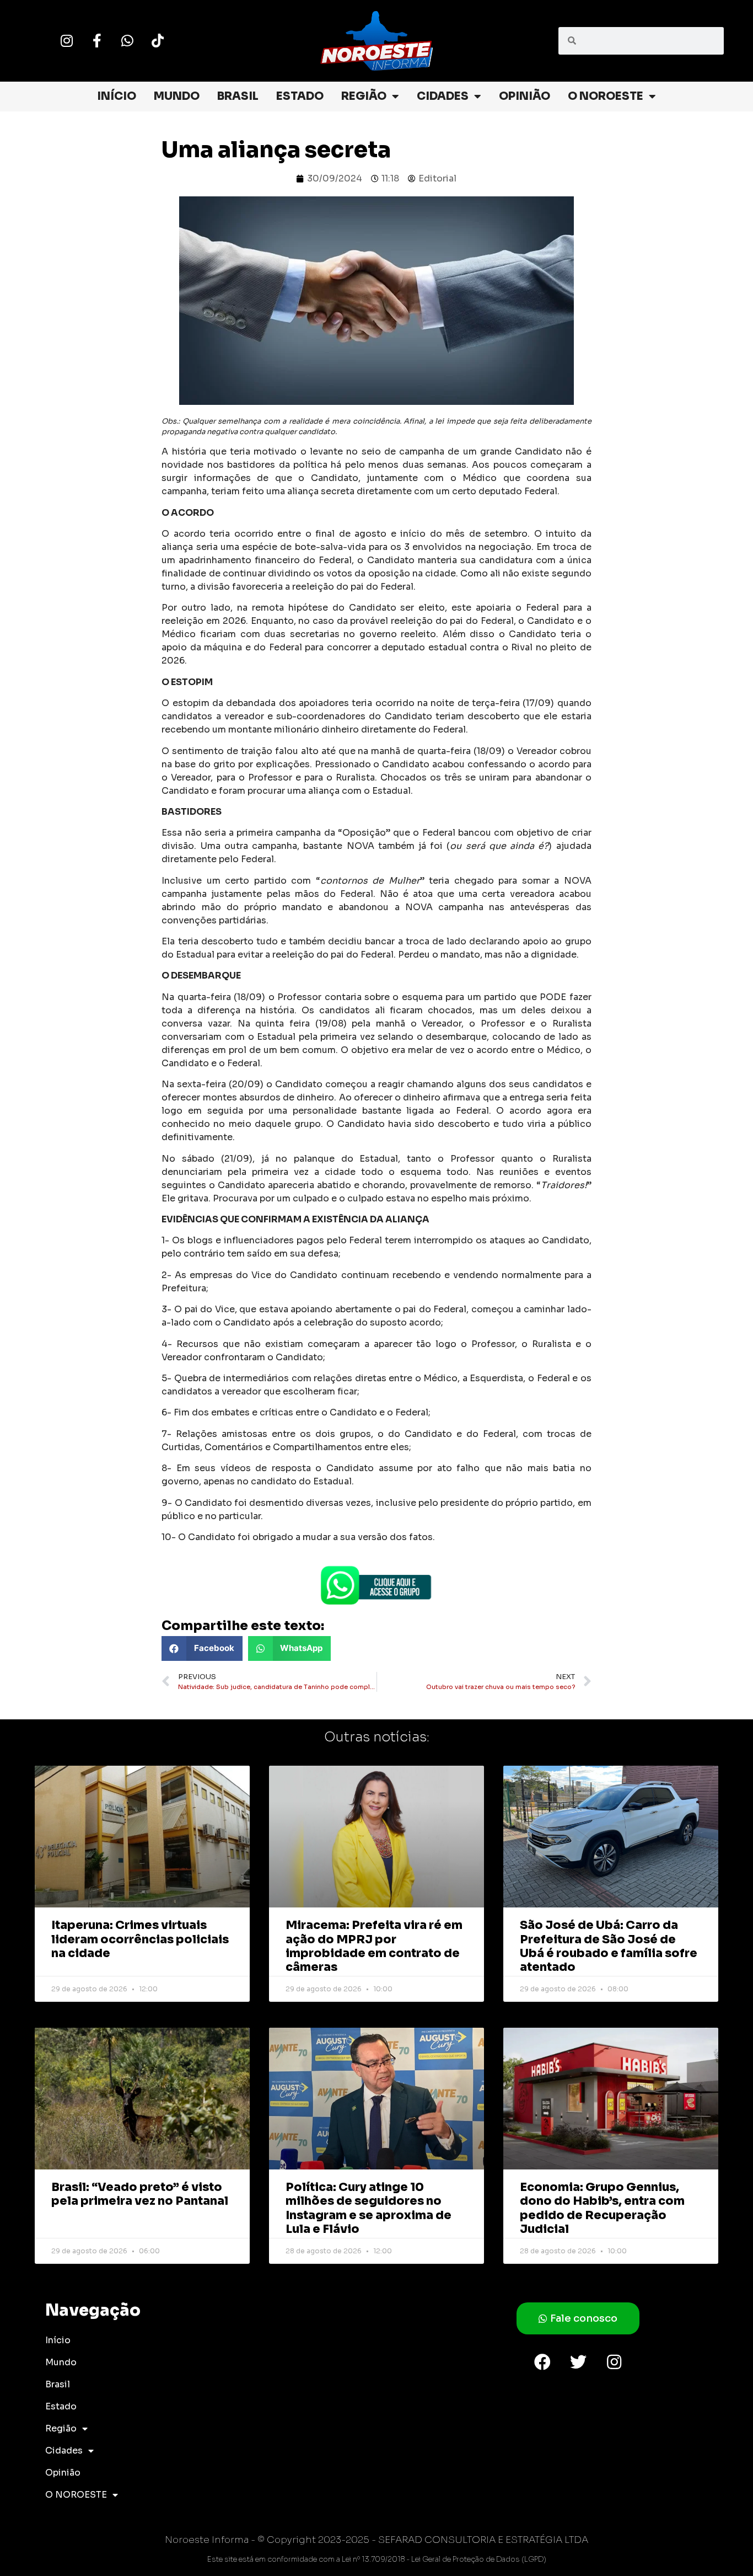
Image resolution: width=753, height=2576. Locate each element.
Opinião (525, 96)
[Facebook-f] (97, 41)
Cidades (443, 96)
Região (364, 96)
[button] (202, 1648)
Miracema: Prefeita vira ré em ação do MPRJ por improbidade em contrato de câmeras (374, 1946)
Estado (300, 96)
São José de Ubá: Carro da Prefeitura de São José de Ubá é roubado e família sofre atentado (609, 1946)
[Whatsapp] (127, 41)
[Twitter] (578, 2362)
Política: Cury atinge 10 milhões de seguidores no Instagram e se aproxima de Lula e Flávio (369, 2208)
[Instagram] (67, 41)
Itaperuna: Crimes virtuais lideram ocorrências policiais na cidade (140, 1939)
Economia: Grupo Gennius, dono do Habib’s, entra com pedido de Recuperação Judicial (602, 2208)
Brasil (238, 96)
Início (117, 96)
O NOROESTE (606, 96)
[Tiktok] (158, 41)
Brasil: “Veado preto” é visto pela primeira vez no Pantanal (140, 2194)
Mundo (177, 96)
